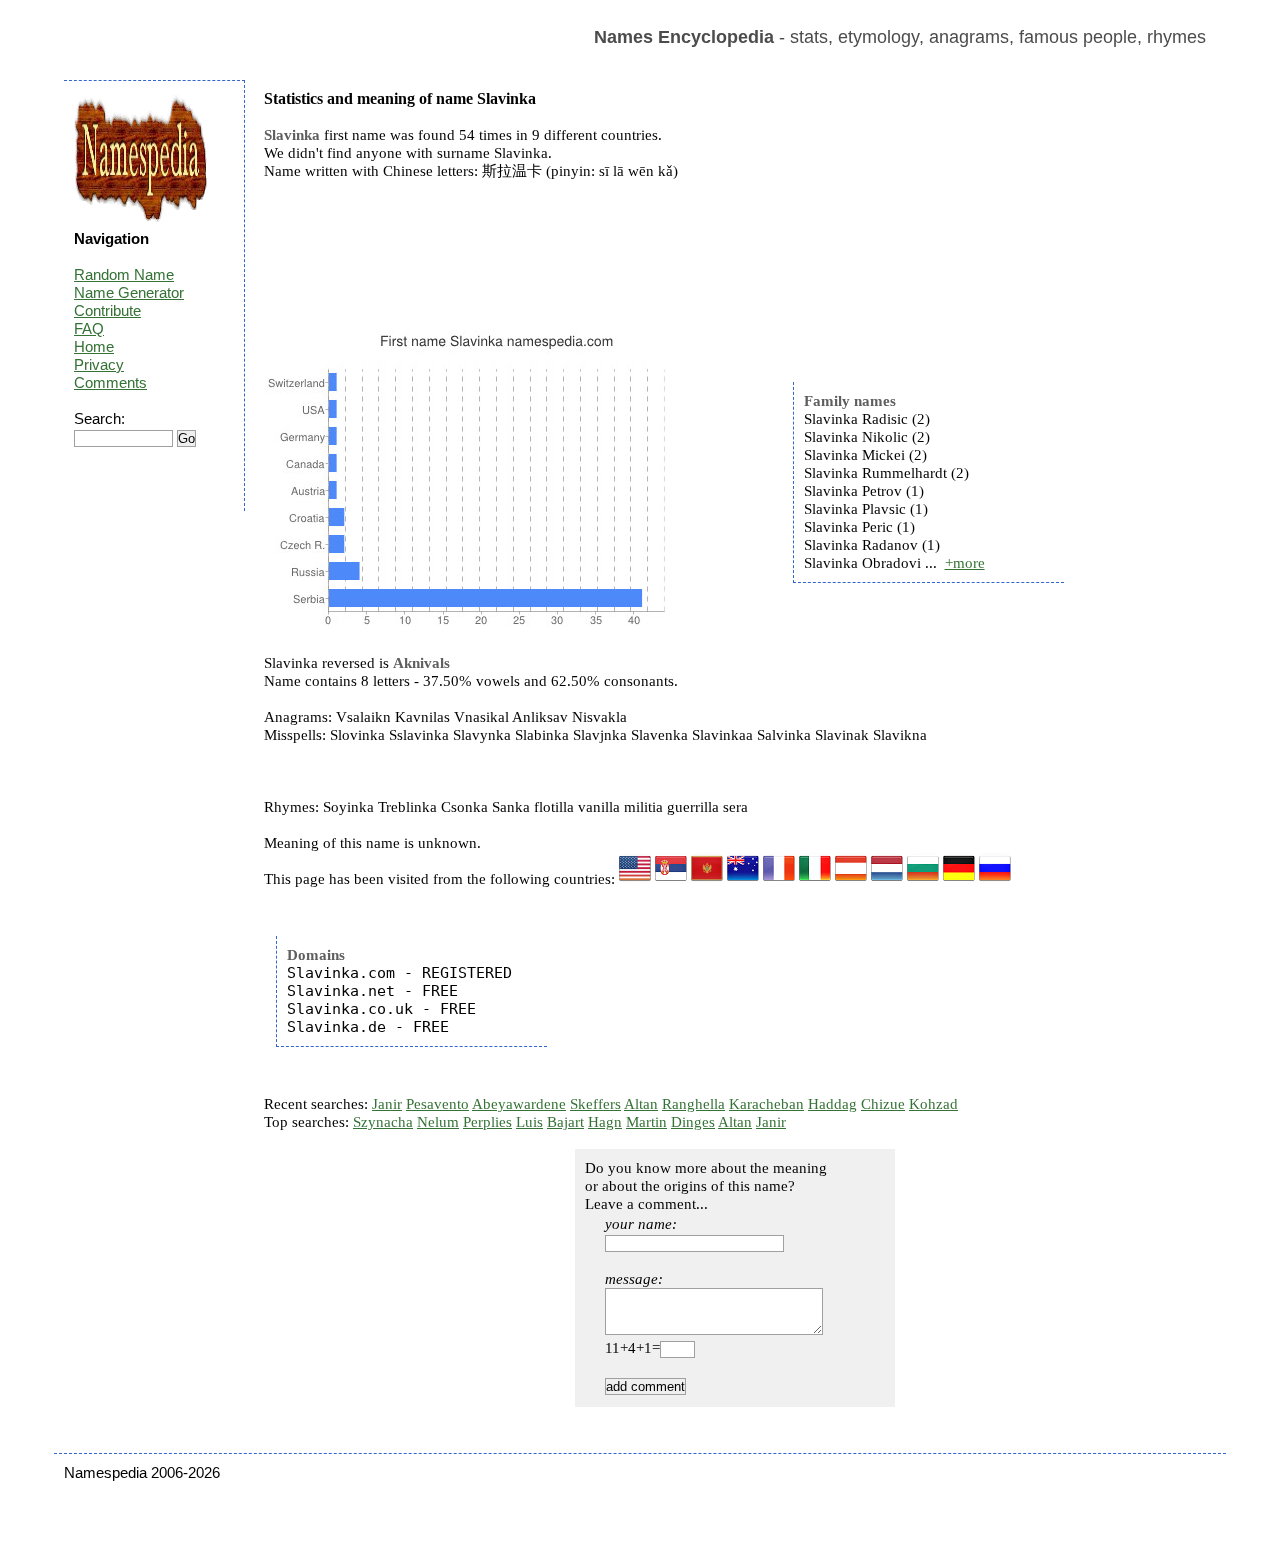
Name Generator (129, 292)
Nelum (438, 1122)
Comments (110, 382)
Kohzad (933, 1104)
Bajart (565, 1122)
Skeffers (595, 1104)
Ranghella (693, 1104)
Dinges (693, 1122)
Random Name (124, 274)
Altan (641, 1104)
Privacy (99, 364)
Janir (387, 1104)
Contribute (107, 310)
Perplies (487, 1122)
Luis (529, 1122)
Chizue (883, 1104)
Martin (646, 1122)
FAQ (89, 328)
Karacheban (766, 1104)
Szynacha (383, 1122)
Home (94, 346)
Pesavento (437, 1104)
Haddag (832, 1104)
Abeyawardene (519, 1104)
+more (965, 563)
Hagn (605, 1122)
